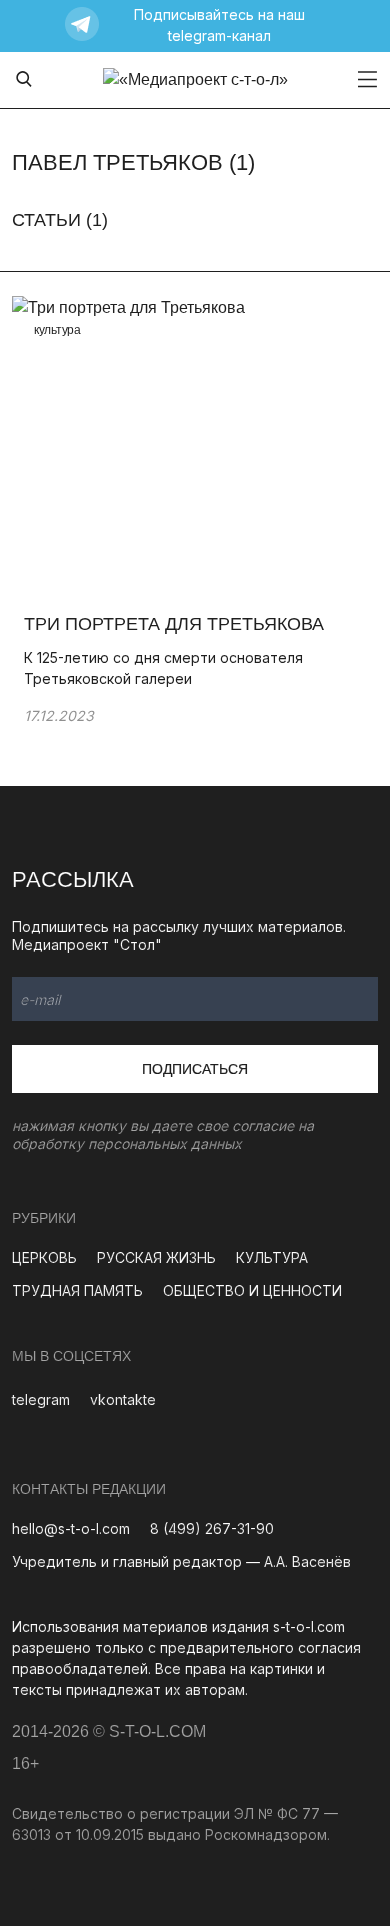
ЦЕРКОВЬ (44, 1257)
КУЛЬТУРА (272, 1257)
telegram (41, 1399)
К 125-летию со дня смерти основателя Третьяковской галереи (163, 668)
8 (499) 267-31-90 (212, 1528)
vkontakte (123, 1399)
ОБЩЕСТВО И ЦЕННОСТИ (252, 1290)
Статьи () (60, 220)
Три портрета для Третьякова (179, 624)
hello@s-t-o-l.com (71, 1528)
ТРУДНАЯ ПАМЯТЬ (77, 1290)
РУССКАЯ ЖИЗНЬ (156, 1257)
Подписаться (195, 1069)
